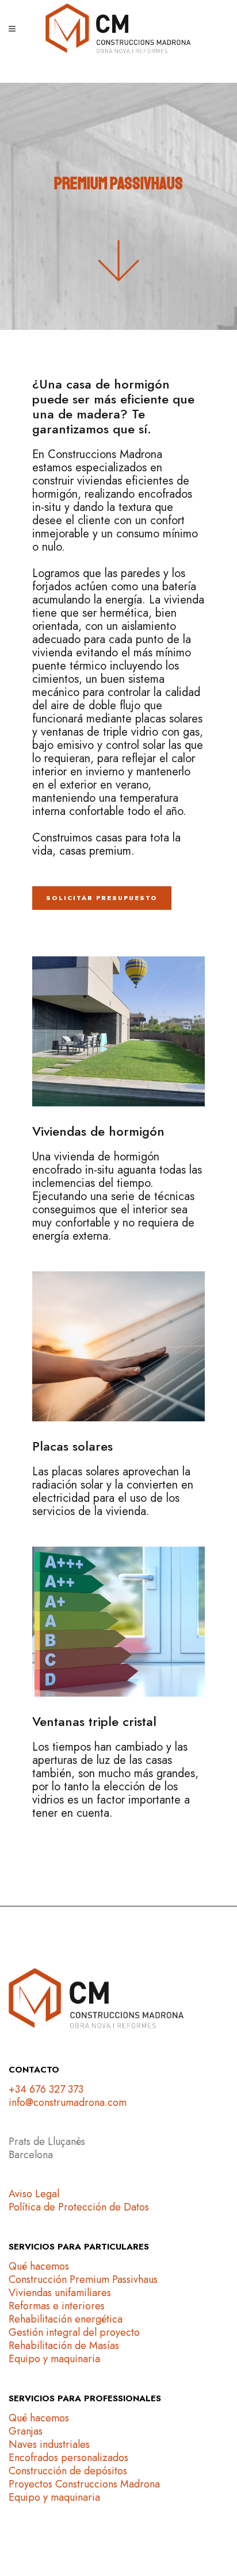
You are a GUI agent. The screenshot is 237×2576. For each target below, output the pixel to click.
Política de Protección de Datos (79, 2207)
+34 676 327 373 (46, 2089)
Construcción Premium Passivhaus (83, 2279)
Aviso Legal (34, 2194)
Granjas (26, 2431)
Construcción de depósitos (68, 2471)
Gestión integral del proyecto (74, 2332)
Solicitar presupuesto (102, 898)
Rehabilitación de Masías (64, 2346)
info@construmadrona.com (68, 2102)
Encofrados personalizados (68, 2458)
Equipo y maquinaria (54, 2359)
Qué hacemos (39, 2266)
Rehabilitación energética (66, 2319)
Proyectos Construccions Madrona (84, 2484)
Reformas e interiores (57, 2306)
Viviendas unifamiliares (60, 2293)
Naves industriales (49, 2444)
